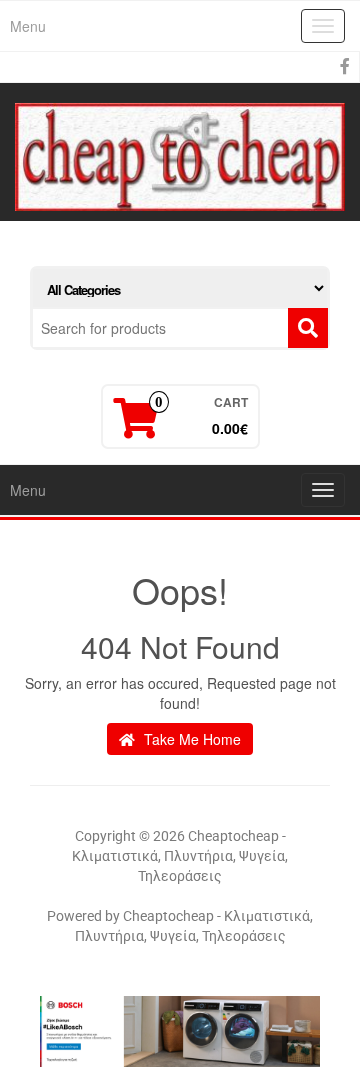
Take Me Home (190, 739)
